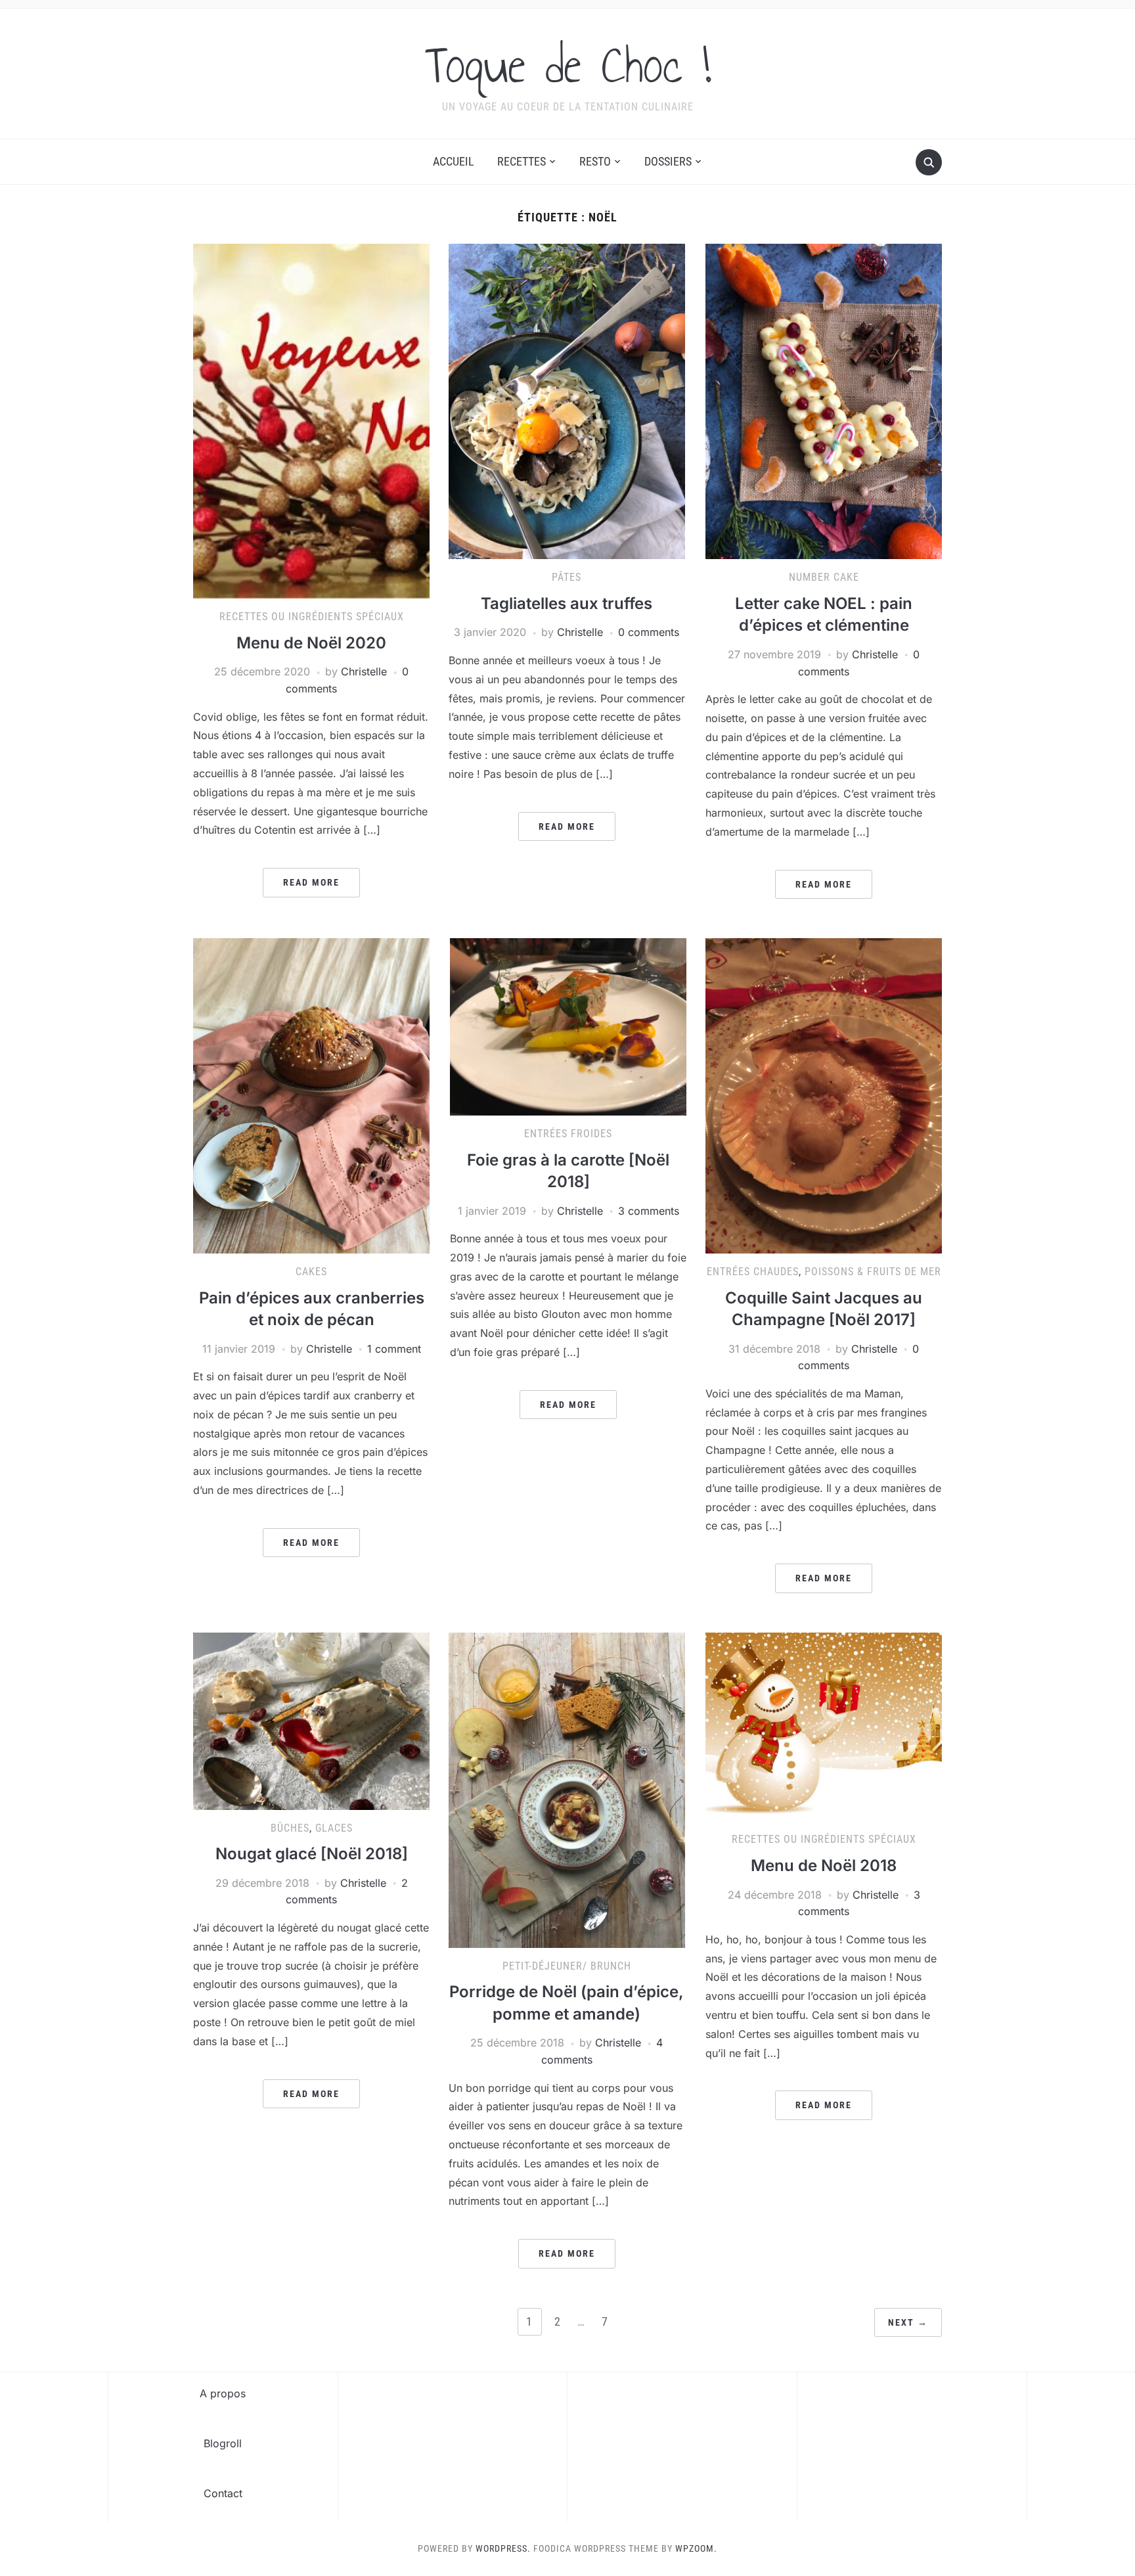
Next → (908, 2322)
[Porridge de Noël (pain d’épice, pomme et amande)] (567, 1789)
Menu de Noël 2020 (311, 643)
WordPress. (503, 2548)
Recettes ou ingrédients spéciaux (312, 617)
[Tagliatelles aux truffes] (567, 401)
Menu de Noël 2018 (824, 1865)
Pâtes (567, 577)
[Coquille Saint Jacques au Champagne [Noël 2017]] (824, 1095)
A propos (223, 2393)
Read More (311, 882)
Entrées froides (568, 1134)
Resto (595, 161)
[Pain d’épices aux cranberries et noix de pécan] (311, 1095)
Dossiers (668, 161)
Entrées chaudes (753, 1272)
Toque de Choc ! (568, 65)
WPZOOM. (696, 2548)
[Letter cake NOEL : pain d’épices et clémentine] (824, 401)
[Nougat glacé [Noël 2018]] (311, 1720)
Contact (223, 2493)
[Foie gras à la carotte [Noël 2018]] (568, 1026)
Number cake (824, 577)
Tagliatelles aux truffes (567, 603)
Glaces (334, 1828)
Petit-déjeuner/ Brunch (567, 1966)
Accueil (454, 161)
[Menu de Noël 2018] (824, 1726)
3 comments (649, 1211)
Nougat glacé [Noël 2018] (312, 1854)
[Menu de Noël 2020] (311, 420)
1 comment (394, 1349)
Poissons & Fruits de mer (873, 1272)
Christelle (364, 671)
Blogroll (223, 2443)
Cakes (311, 1272)
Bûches (290, 1828)
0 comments (649, 632)
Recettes (522, 161)
